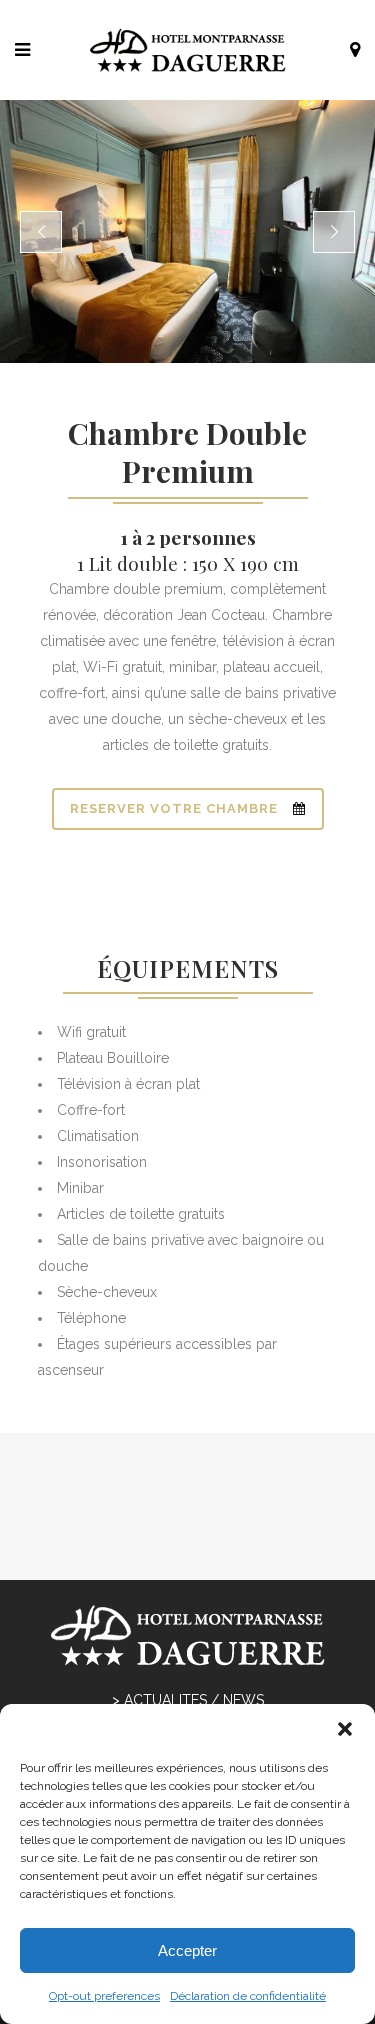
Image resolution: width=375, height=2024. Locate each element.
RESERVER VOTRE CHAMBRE (174, 808)
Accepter (187, 1950)
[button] (345, 1729)
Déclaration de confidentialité (248, 1996)
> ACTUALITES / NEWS (188, 1700)
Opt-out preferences (104, 1996)
